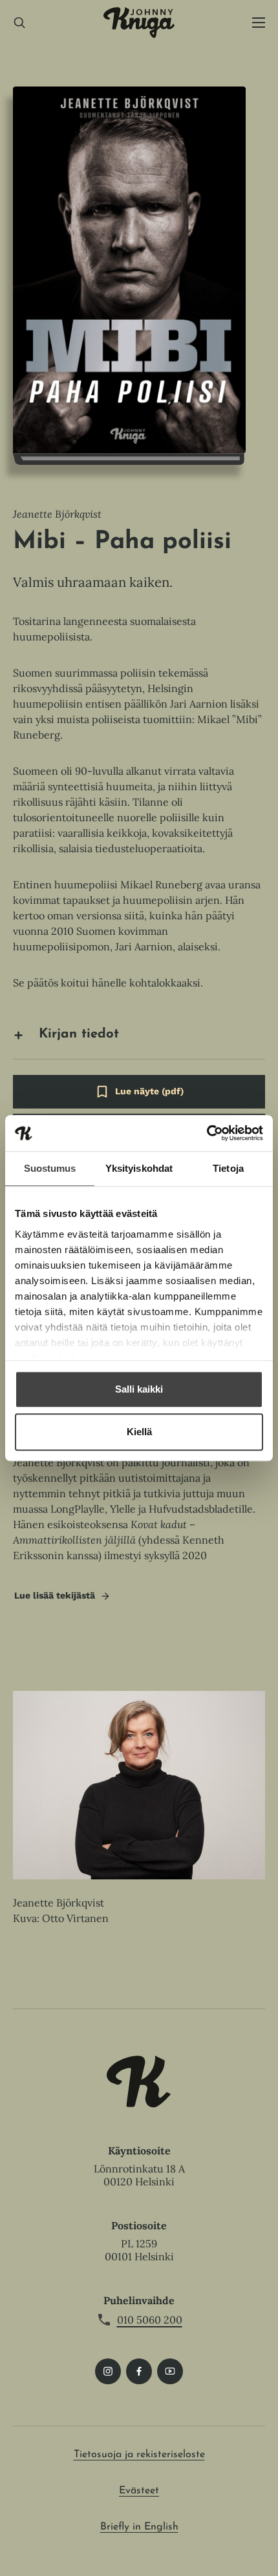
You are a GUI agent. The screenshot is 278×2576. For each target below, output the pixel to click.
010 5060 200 (150, 2320)
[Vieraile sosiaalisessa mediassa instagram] (108, 2371)
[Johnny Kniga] (139, 23)
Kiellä (139, 1432)
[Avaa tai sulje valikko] (259, 23)
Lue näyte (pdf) (149, 1097)
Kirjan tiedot (79, 1034)
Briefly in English (139, 2527)
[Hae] (19, 23)
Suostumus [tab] (50, 1168)
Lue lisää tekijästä (54, 1599)
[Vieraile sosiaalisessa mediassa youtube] (170, 2371)
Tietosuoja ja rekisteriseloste (139, 2455)
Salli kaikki (139, 1389)
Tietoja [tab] (228, 1168)
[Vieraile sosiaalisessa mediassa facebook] (139, 2371)
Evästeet (139, 2491)
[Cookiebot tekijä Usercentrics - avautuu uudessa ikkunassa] (207, 1133)
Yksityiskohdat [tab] (139, 1168)
